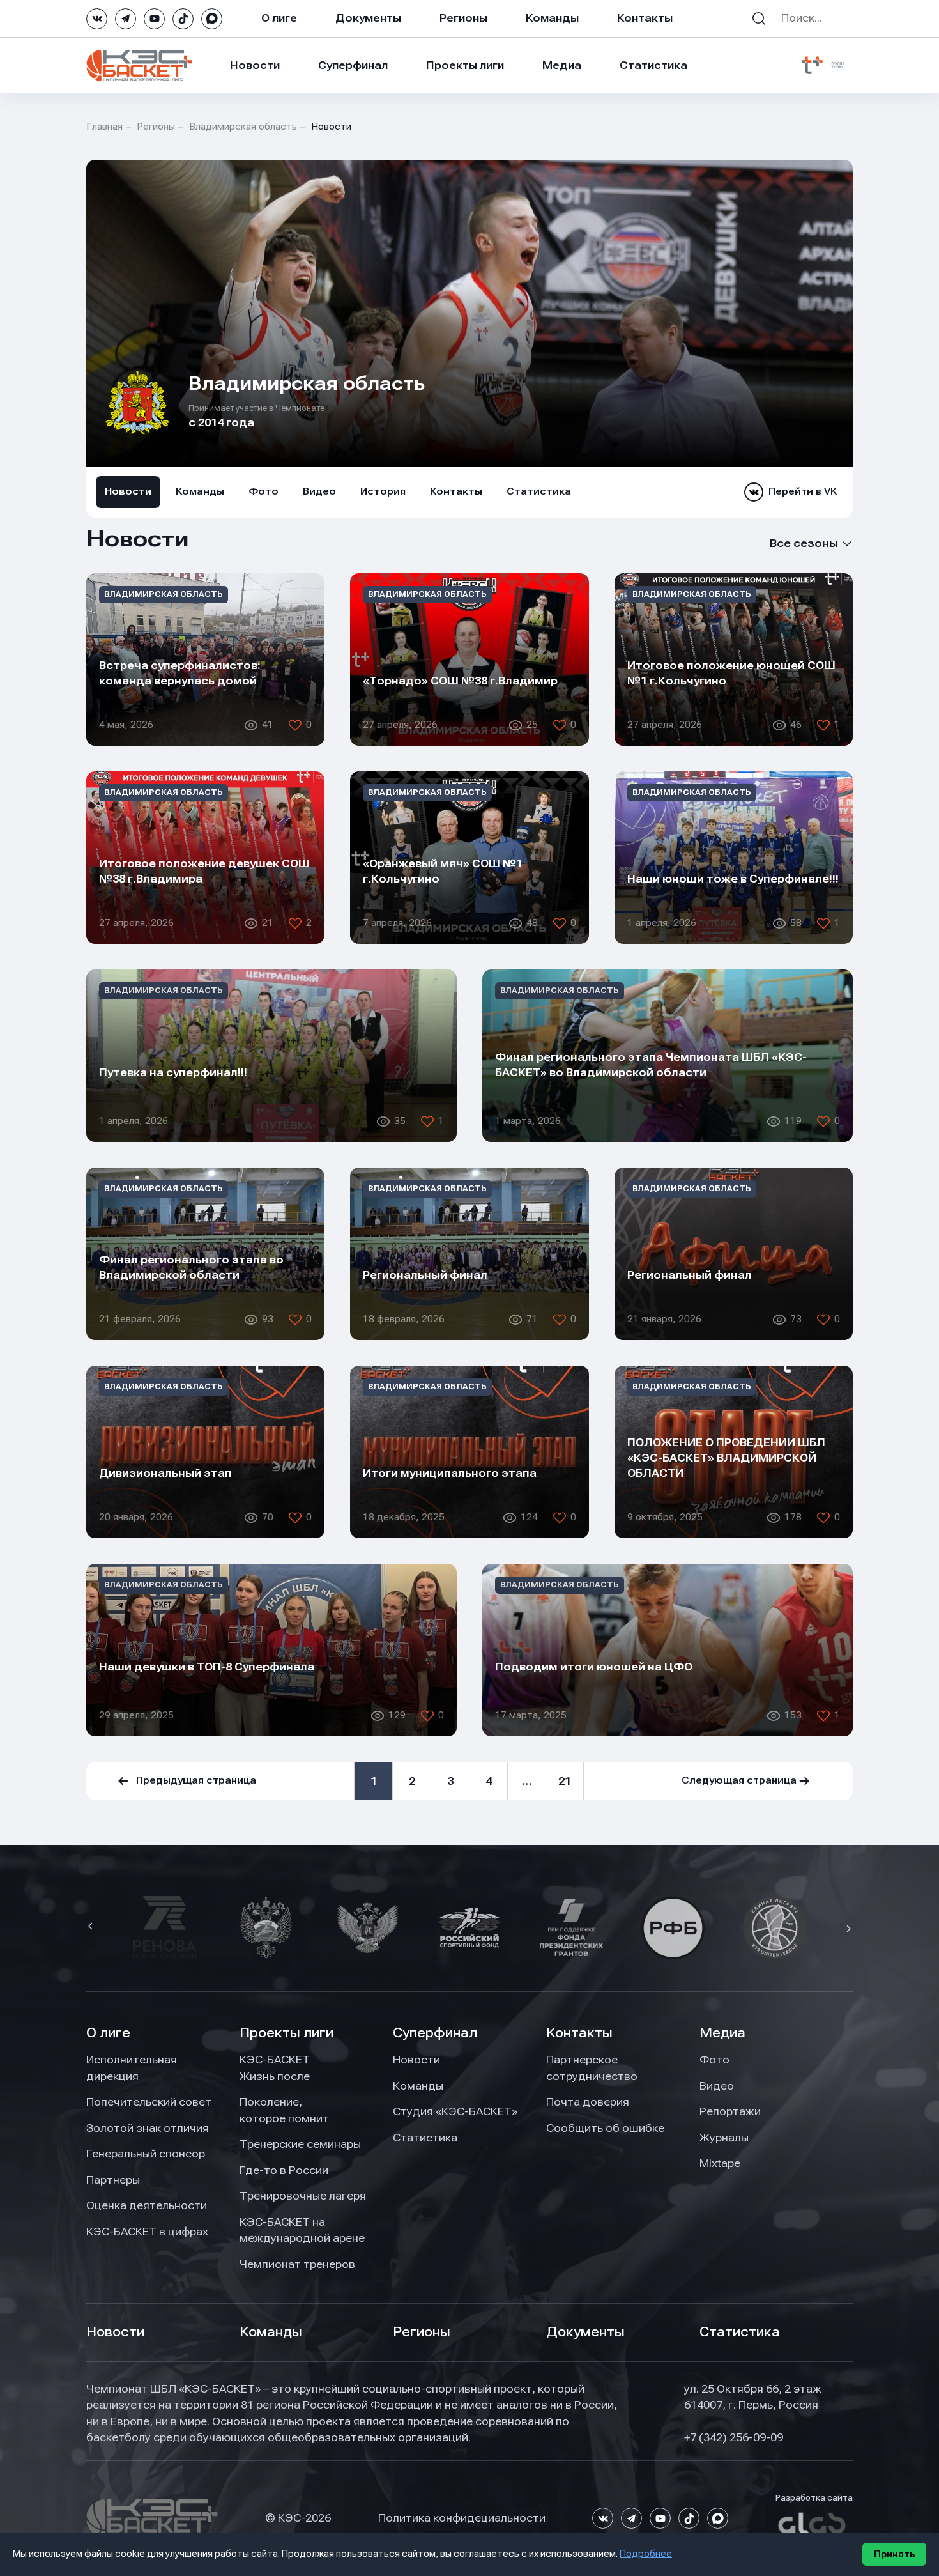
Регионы (463, 18)
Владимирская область (243, 127)
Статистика (653, 65)
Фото (263, 491)
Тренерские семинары (300, 2144)
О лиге (279, 18)
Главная (104, 127)
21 (565, 1781)
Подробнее (646, 2554)
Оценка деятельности (147, 2205)
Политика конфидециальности (462, 2518)
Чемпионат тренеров (297, 2264)
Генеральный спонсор (146, 2154)
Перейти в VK (803, 491)
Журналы (724, 2138)
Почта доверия (588, 2102)
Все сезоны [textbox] (804, 543)
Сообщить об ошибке (605, 2128)
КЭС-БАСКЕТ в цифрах (147, 2232)
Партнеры (113, 2180)
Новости (255, 65)
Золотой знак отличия (148, 2128)
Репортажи (730, 2111)
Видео (319, 491)
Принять (894, 2554)
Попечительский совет (149, 2102)
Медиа (562, 65)
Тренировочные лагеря (303, 2196)
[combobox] (791, 544)
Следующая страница (739, 1780)
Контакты (645, 18)
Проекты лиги (286, 2033)
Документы (368, 18)
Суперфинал (353, 65)
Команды (552, 18)
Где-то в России (284, 2170)
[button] (92, 1927)
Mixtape (720, 2163)
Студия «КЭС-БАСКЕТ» (455, 2111)
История (383, 491)
